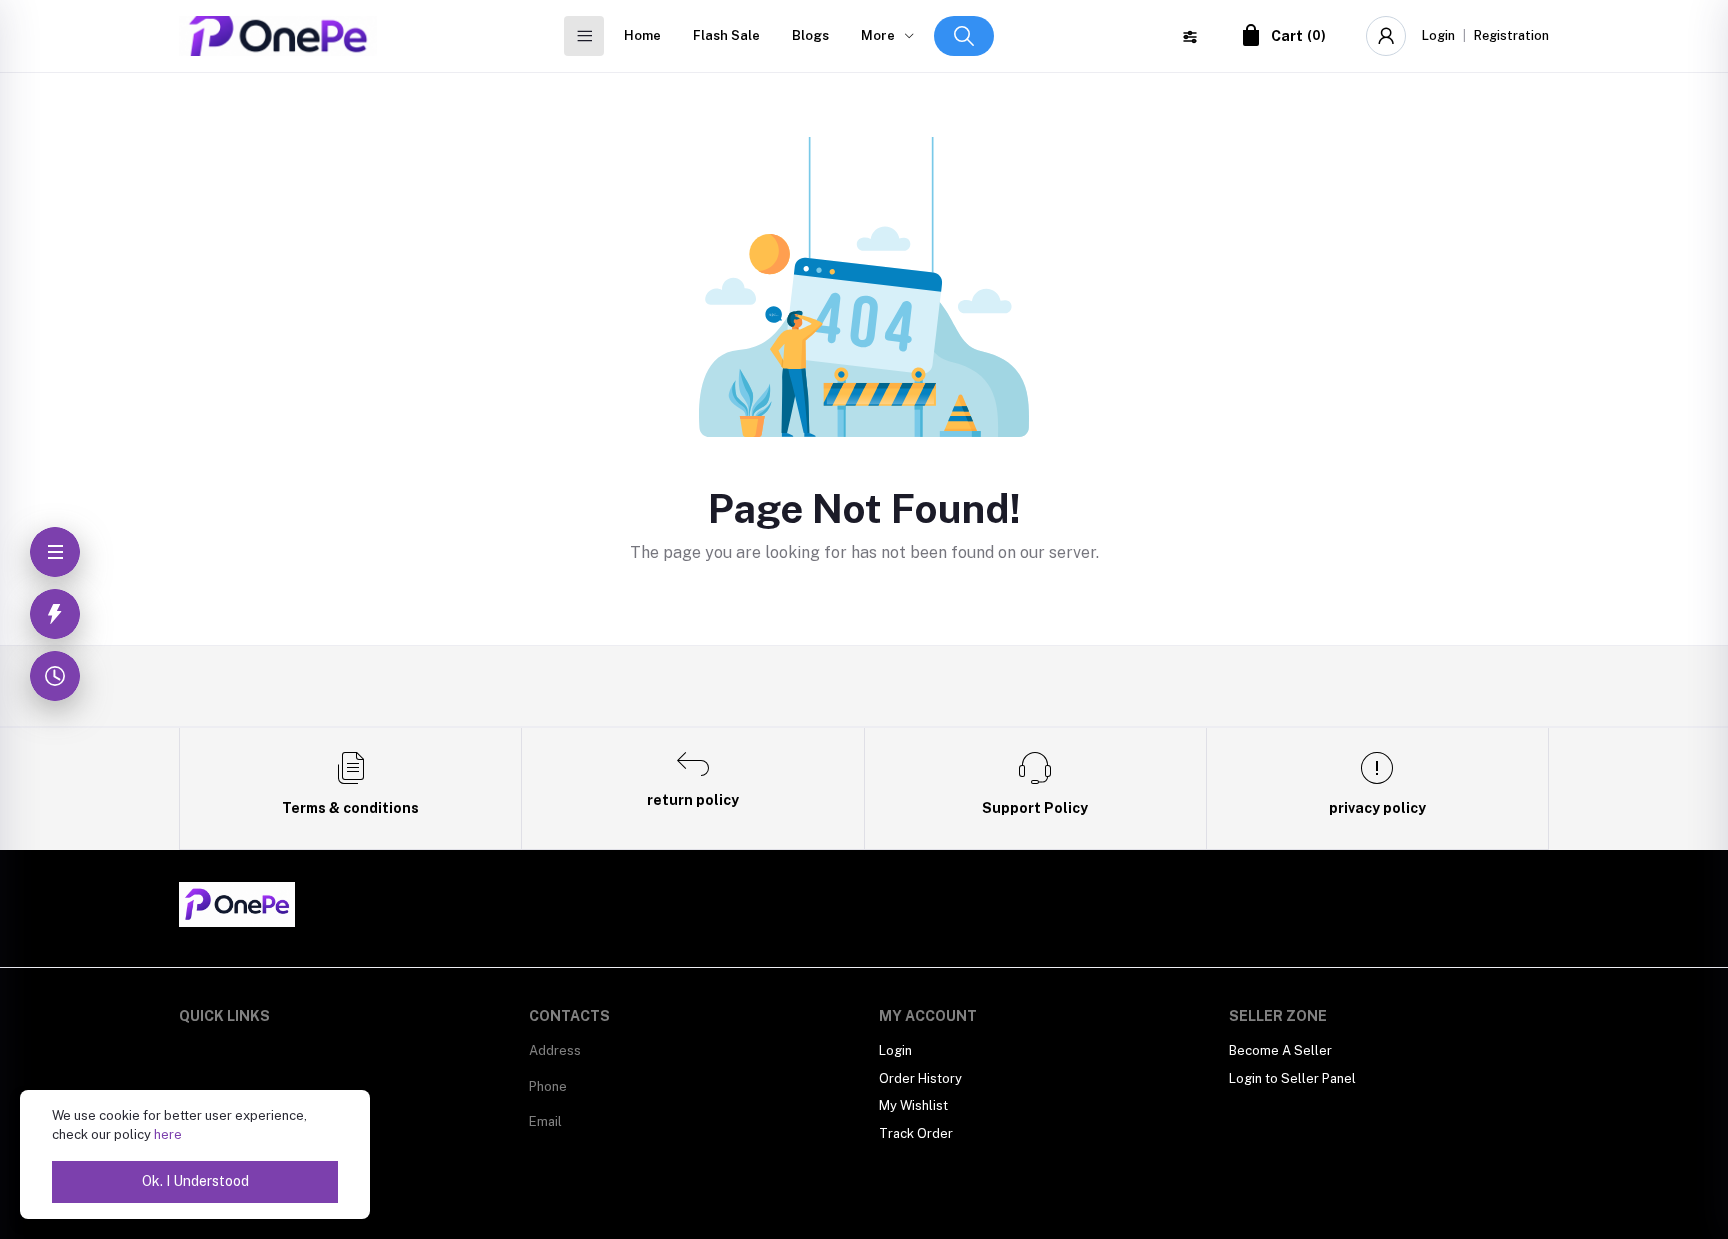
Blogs (810, 35)
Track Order (916, 1133)
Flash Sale (726, 35)
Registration (1511, 35)
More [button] (878, 35)
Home (642, 35)
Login (1438, 35)
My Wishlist (913, 1105)
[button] (964, 36)
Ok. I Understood (195, 1181)
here (168, 1134)
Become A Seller (1280, 1050)
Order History (920, 1078)
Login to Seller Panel (1292, 1078)
